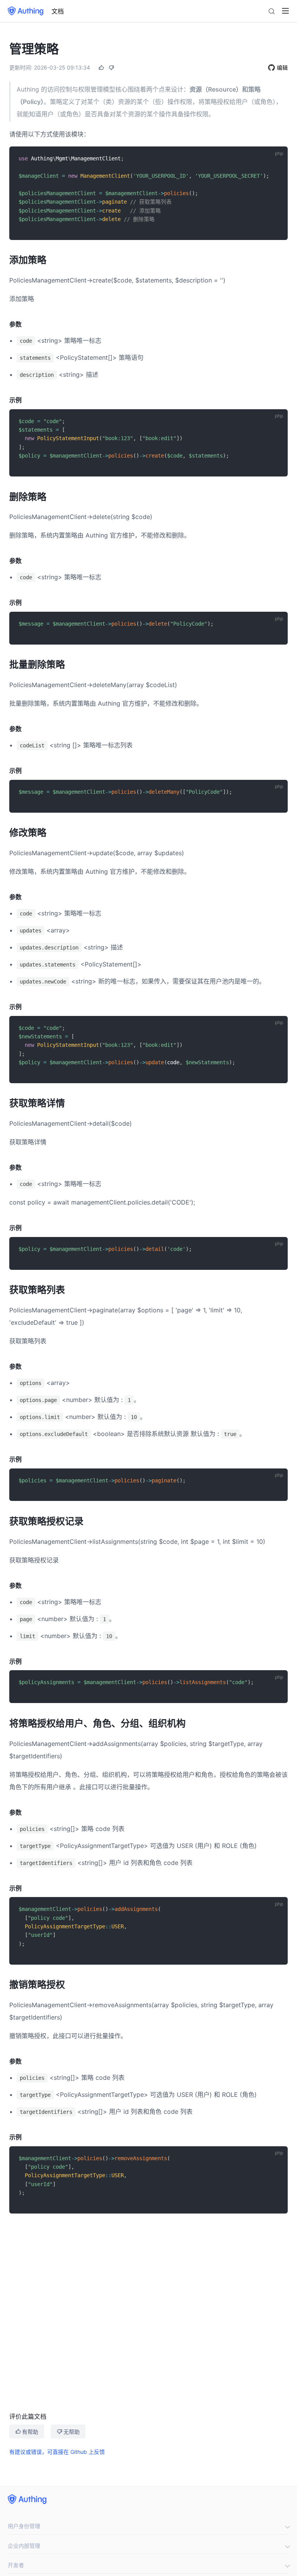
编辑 (282, 67)
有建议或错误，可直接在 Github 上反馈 (57, 2452)
